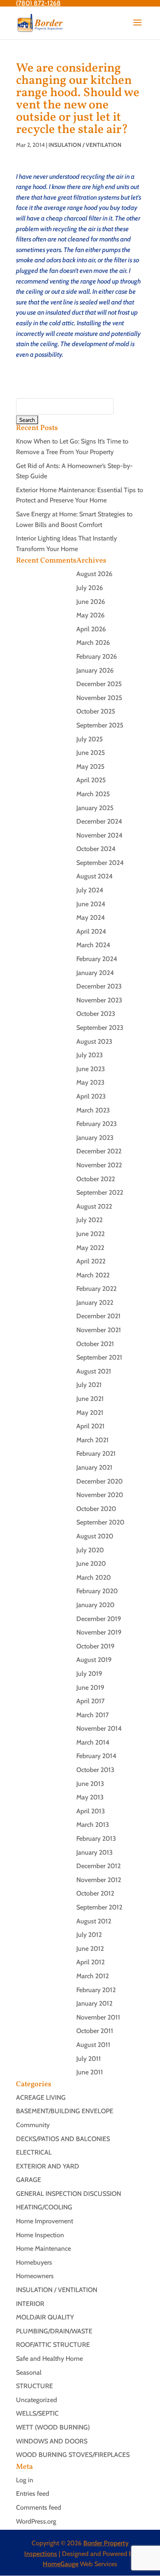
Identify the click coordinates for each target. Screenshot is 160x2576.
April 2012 (90, 1962)
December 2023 (99, 986)
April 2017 (90, 1701)
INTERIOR (30, 2304)
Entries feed (33, 2494)
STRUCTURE (34, 2386)
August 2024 (95, 876)
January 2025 (95, 808)
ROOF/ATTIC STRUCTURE (53, 2345)
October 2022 (96, 1179)
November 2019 (99, 1632)
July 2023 (90, 1055)
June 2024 (91, 904)
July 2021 (89, 1385)
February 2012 (96, 1990)
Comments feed (39, 2507)
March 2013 (93, 1825)
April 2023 (91, 1096)
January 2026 (95, 670)
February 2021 (96, 1454)
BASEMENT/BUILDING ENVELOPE (65, 2111)
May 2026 (90, 615)
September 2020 (100, 1522)
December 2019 (99, 1619)
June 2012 (90, 1949)
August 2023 (94, 1041)
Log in (25, 2480)
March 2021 (93, 1440)
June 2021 (90, 1399)
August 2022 (94, 1206)
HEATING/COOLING (44, 2207)
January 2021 (94, 1467)
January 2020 (95, 1605)
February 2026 (97, 656)
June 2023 (91, 1069)
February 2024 (97, 959)
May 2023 (90, 1082)
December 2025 (99, 684)
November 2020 (100, 1495)
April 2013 (91, 1811)
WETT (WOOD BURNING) (53, 2427)
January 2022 (95, 1303)
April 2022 (91, 1261)
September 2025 (100, 725)
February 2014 (96, 1756)
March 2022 (93, 1275)
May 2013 (90, 1797)
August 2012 (94, 1921)
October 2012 (95, 1893)
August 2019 (94, 1660)
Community (33, 2125)
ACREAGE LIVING (41, 2098)
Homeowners (35, 2276)
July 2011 (89, 2059)
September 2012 (99, 1907)
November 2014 (99, 1728)
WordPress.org (36, 2521)
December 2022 (99, 1151)
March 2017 (93, 1715)
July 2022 (89, 1220)
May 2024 (91, 918)
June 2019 (90, 1688)
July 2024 (90, 890)
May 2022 (90, 1248)
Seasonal (29, 2372)
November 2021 (99, 1330)
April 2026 (91, 629)
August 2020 (95, 1536)
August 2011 (93, 2045)
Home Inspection (40, 2235)
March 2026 (93, 643)
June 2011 (90, 2072)
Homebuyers (34, 2262)
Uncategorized (37, 2400)
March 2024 (93, 945)
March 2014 (93, 1742)
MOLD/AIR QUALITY (45, 2317)
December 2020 (99, 1481)
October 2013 (95, 1770)
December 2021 (98, 1316)
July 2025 (90, 739)
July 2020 (90, 1550)
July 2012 (89, 1935)
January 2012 (94, 2003)
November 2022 (99, 1165)
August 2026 (94, 574)
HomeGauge (61, 2564)
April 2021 (90, 1426)
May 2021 (90, 1413)
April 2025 (91, 780)
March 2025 (93, 794)
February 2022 (96, 1289)
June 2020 (91, 1564)
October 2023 (96, 1014)
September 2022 (100, 1192)
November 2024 (99, 835)
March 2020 (94, 1577)
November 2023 (99, 1000)
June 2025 (91, 753)
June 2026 (91, 602)
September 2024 (100, 863)
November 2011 (98, 2017)
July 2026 (90, 588)
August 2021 (94, 1371)
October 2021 (95, 1344)
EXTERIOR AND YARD (48, 2166)
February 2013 (96, 1839)
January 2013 (95, 1852)
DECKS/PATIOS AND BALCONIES (63, 2139)
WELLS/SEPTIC (37, 2413)
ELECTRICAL (34, 2152)
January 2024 (95, 973)
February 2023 (97, 1124)
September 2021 (99, 1357)
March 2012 (93, 1976)
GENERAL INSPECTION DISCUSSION (69, 2194)
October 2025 (96, 711)
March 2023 (93, 1110)
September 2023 (100, 1028)
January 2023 (95, 1138)
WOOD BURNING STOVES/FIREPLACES (73, 2455)
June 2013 (90, 1784)
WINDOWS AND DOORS (52, 2441)
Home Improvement (45, 2221)
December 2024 (99, 821)
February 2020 (97, 1591)
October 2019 (95, 1646)
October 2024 (96, 849)
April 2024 (91, 931)
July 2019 (89, 1674)
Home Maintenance (43, 2248)
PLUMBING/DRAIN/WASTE (54, 2331)
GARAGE (29, 2180)
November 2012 (99, 1880)
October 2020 (96, 1509)
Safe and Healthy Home (49, 2359)
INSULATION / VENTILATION (85, 145)
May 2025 (90, 767)
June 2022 (90, 1234)
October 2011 (95, 2031)
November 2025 (99, 698)
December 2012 (98, 1866)
